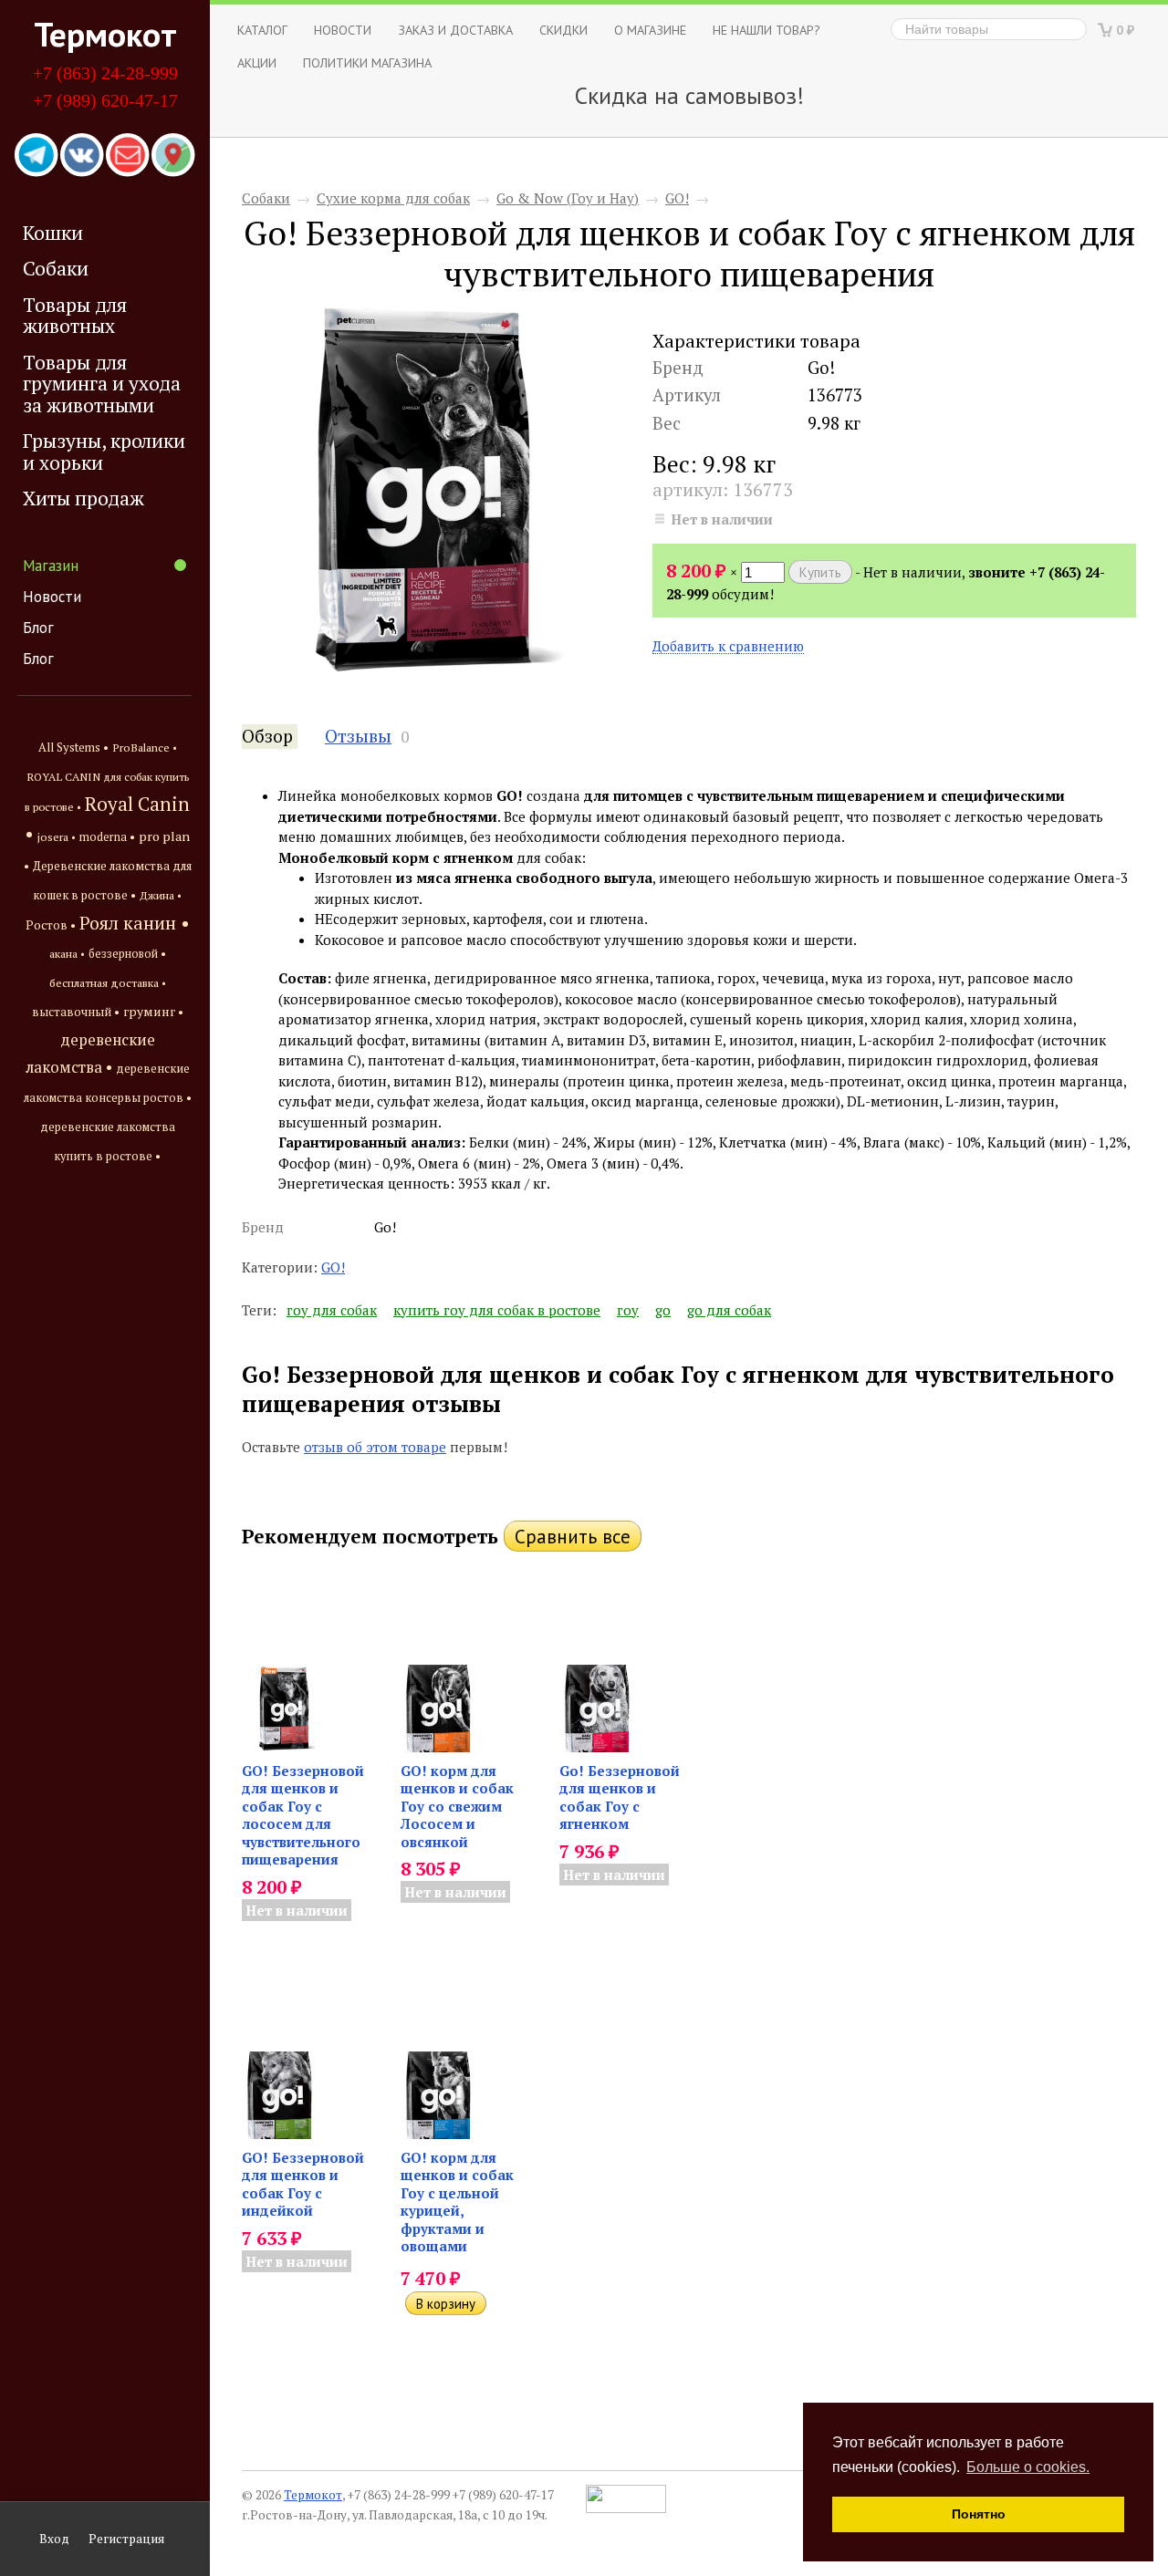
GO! (677, 198)
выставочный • (76, 1012)
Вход (54, 2539)
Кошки (53, 233)
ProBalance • (145, 748)
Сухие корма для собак (393, 198)
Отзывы (358, 736)
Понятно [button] (979, 2514)
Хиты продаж (83, 498)
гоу (628, 1310)
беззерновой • (127, 954)
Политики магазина (367, 62)
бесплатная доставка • (108, 983)
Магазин (51, 566)
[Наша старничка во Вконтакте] (82, 156)
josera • (57, 837)
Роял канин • (135, 923)
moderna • (107, 837)
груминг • (153, 1012)
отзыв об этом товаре (375, 1447)
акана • (67, 953)
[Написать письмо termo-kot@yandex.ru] (128, 156)
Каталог (262, 30)
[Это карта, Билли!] (173, 156)
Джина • (161, 895)
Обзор (267, 736)
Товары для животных (75, 315)
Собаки (56, 268)
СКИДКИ (563, 30)
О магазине (650, 30)
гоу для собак (332, 1310)
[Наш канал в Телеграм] (36, 156)
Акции (257, 62)
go (663, 1310)
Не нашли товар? (766, 30)
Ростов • (51, 925)
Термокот (105, 34)
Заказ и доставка (455, 30)
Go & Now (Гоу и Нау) (568, 198)
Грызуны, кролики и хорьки (104, 451)
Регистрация (126, 2539)
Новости (52, 597)
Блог (38, 628)
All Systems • (73, 748)
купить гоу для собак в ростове (497, 1310)
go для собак (729, 1310)
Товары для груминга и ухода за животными (102, 384)
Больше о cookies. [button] (1028, 2467)
